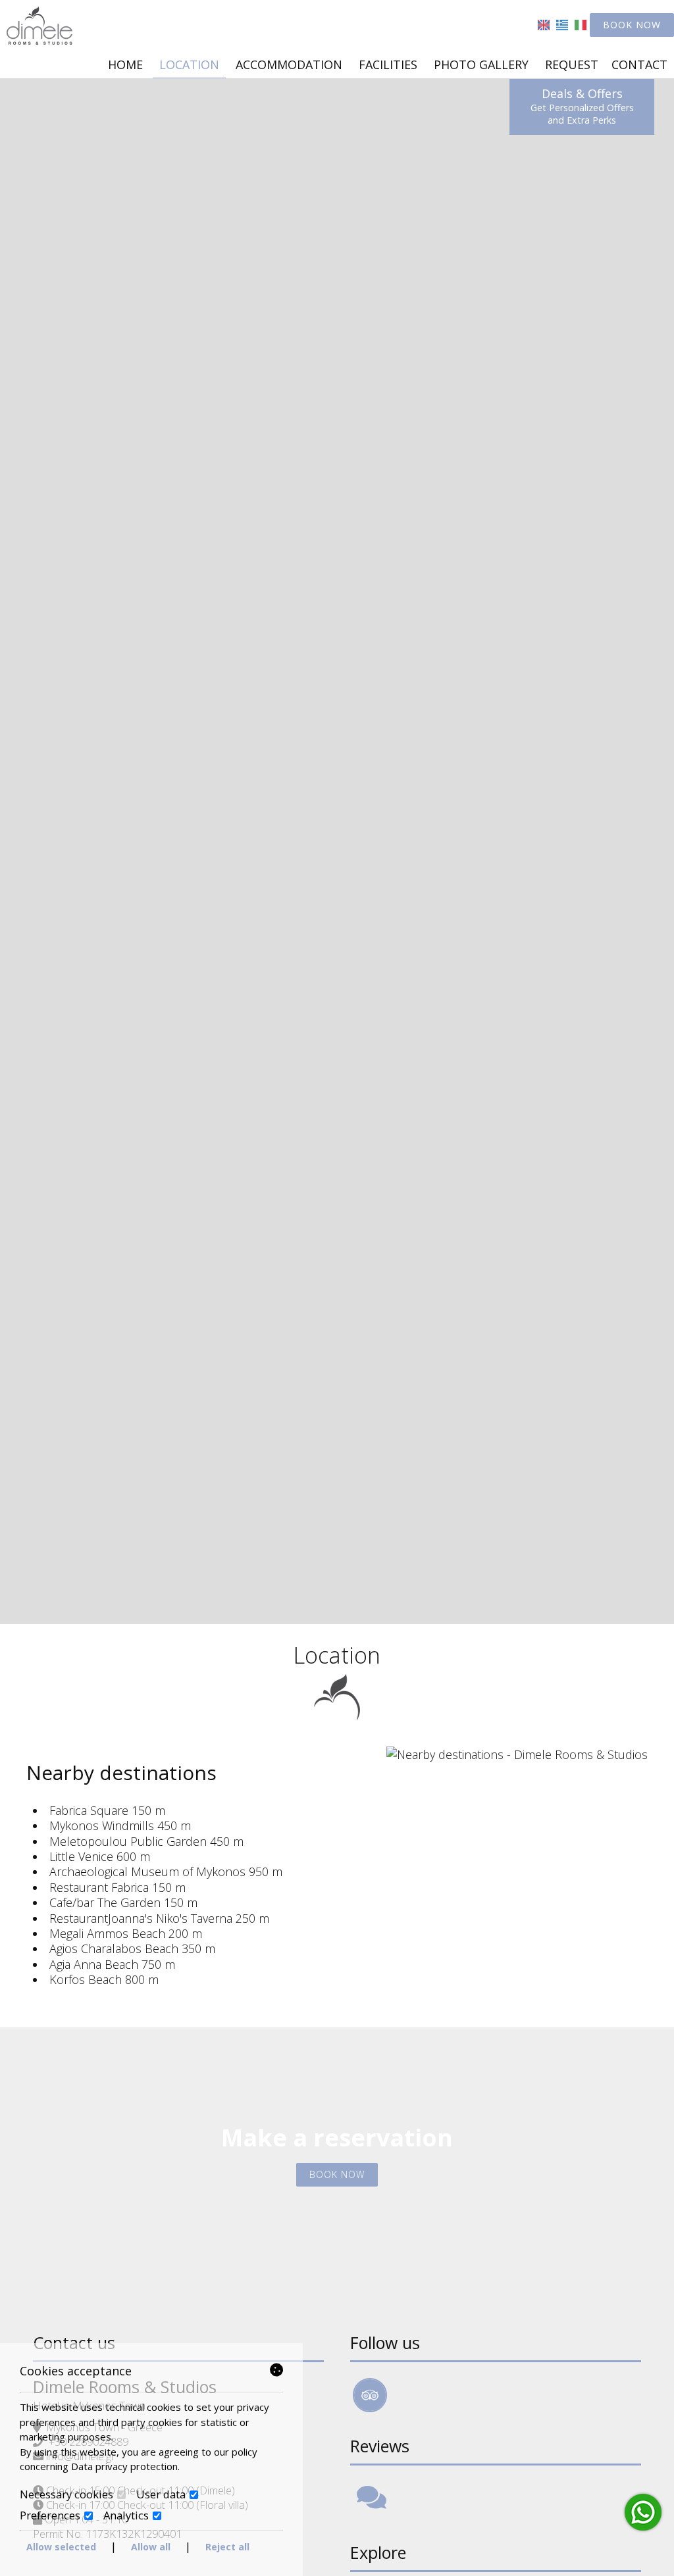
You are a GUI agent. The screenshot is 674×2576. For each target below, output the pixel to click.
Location (189, 64)
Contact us (74, 2342)
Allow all (151, 2547)
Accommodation (289, 64)
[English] (544, 24)
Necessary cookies (68, 2494)
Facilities (388, 64)
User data (162, 2494)
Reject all (227, 2547)
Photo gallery (481, 64)
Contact (639, 64)
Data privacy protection (124, 2466)
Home (125, 64)
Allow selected (61, 2547)
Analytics (127, 2515)
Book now (632, 25)
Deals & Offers (582, 106)
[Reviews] (372, 2503)
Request (572, 64)
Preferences (51, 2515)
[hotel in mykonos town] (39, 24)
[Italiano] (581, 24)
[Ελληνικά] (562, 24)
